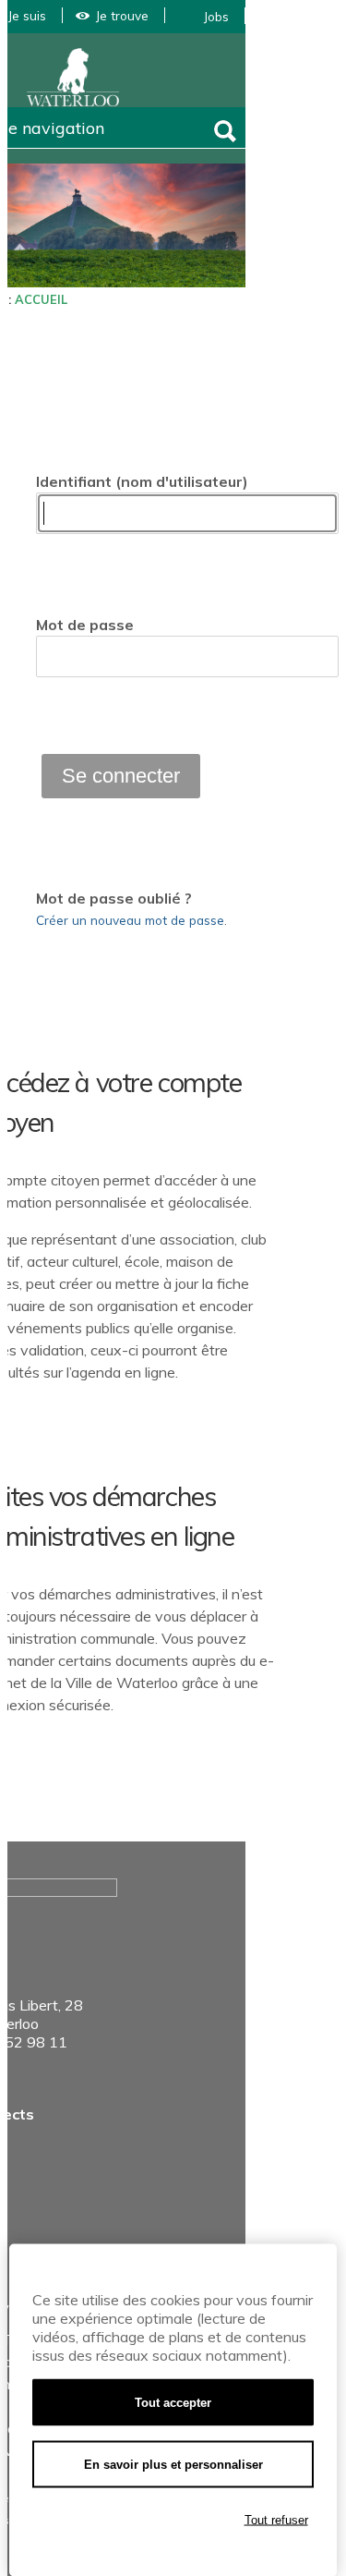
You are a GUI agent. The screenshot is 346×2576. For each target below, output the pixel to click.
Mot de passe (85, 625)
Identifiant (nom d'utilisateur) (142, 481)
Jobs (216, 16)
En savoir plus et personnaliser (173, 2465)
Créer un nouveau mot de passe (130, 920)
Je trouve (122, 15)
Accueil (41, 299)
